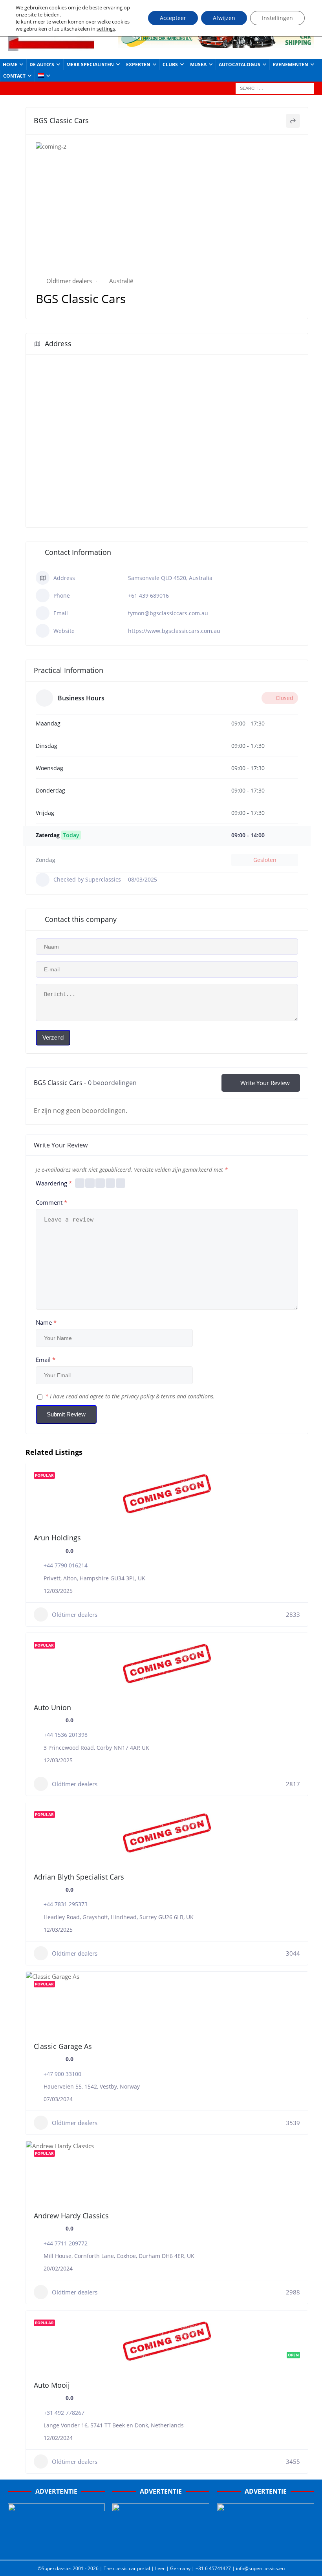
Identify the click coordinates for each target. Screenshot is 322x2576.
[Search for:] (275, 88)
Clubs (170, 65)
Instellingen (277, 18)
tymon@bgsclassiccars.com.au (168, 613)
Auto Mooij (52, 2385)
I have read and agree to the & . (130, 1396)
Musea (198, 65)
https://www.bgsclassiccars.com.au (174, 631)
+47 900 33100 (62, 2074)
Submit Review (66, 1414)
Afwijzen (224, 18)
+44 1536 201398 (66, 1735)
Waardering (54, 1183)
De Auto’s (42, 65)
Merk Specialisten (90, 65)
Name (46, 1322)
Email (46, 1360)
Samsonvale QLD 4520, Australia (170, 578)
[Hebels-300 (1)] (161, 2547)
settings (106, 29)
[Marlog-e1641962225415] (216, 43)
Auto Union (52, 1707)
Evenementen (290, 65)
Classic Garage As (63, 2046)
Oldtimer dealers (69, 281)
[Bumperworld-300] (56, 2547)
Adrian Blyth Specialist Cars (79, 1877)
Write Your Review (265, 1083)
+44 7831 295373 (66, 1904)
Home (10, 65)
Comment (51, 1202)
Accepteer (173, 18)
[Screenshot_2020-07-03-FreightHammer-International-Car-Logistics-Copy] (266, 2547)
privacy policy (138, 1396)
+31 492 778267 (64, 2413)
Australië (121, 281)
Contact (14, 76)
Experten (138, 65)
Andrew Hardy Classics (71, 2216)
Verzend (53, 1037)
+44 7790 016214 (66, 1565)
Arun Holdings (57, 1538)
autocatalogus (240, 65)
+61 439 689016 (148, 595)
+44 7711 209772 (66, 2243)
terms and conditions (187, 1396)
